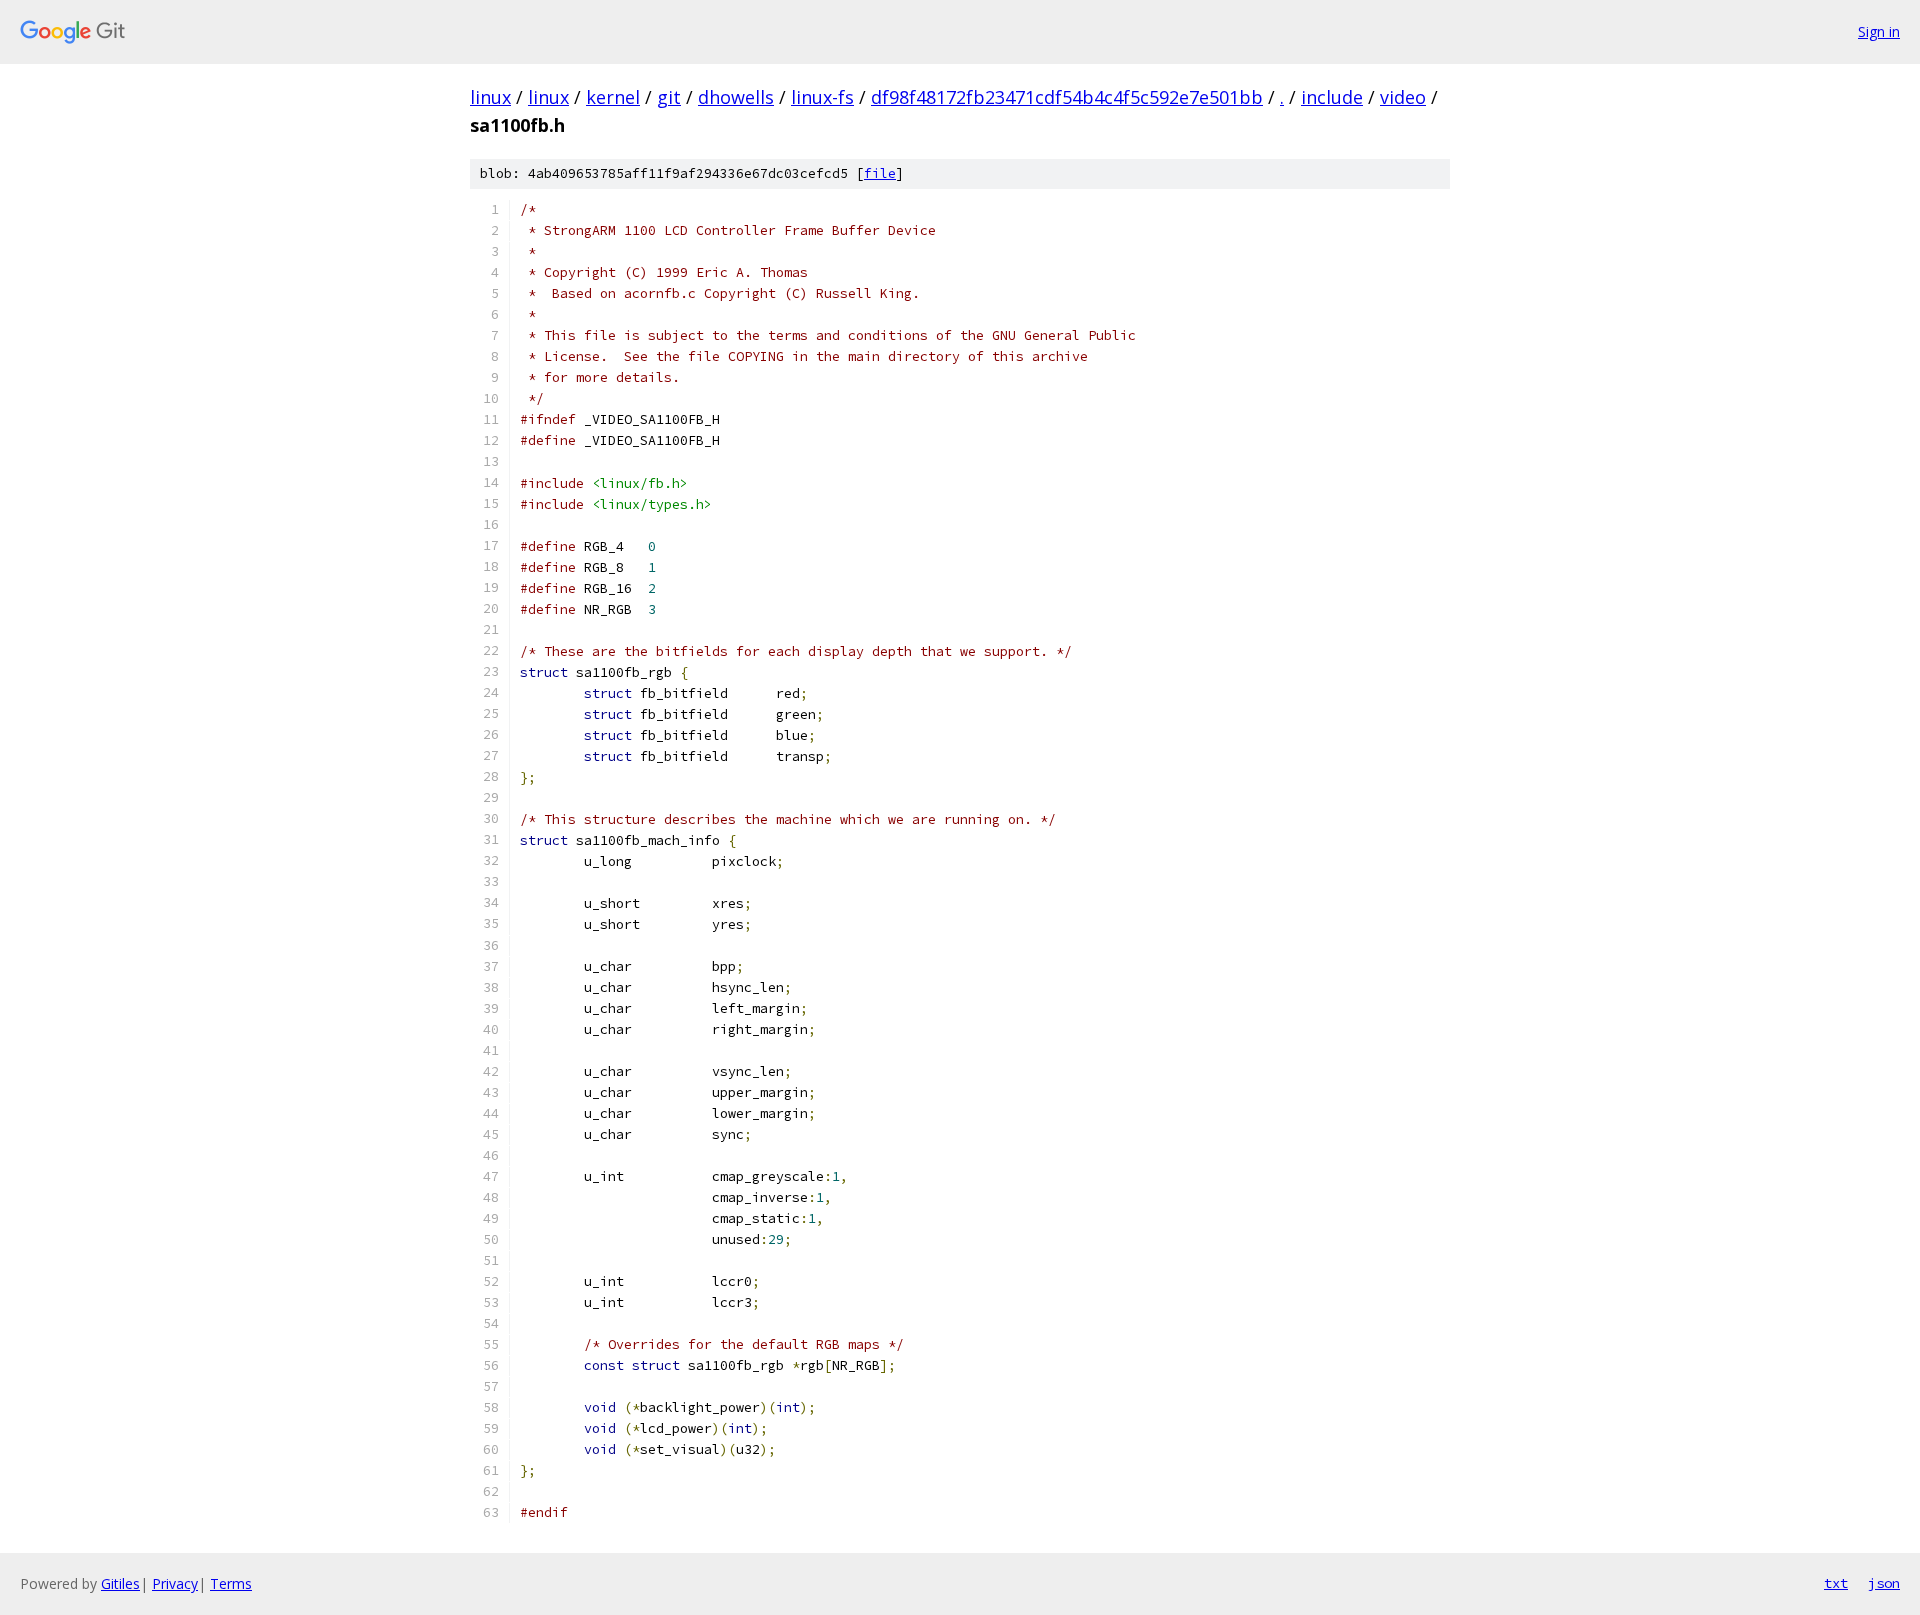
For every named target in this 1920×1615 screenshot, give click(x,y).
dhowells (736, 97)
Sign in (1879, 31)
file (880, 173)
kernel (613, 97)
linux (490, 97)
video (1403, 97)
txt (1836, 1583)
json (1884, 1583)
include (1332, 97)
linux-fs (822, 97)
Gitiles (120, 1583)
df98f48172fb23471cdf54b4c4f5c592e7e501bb (1067, 97)
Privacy (175, 1583)
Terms (231, 1583)
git (669, 97)
